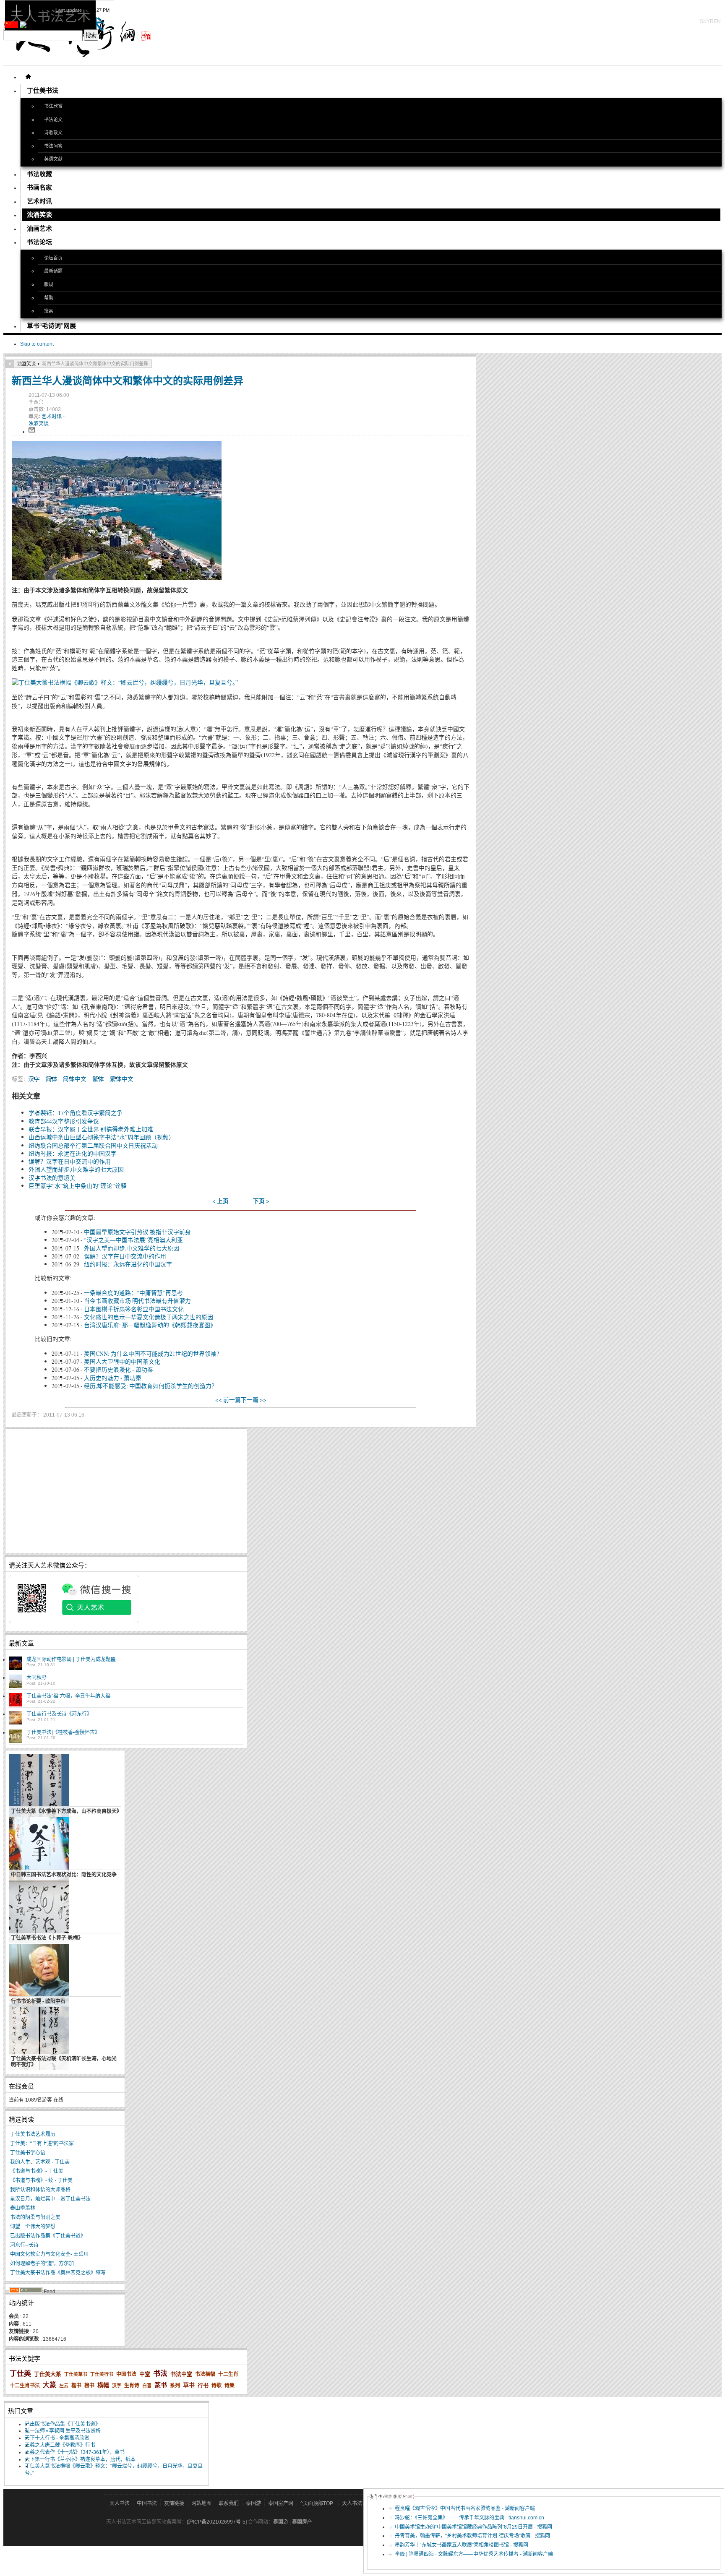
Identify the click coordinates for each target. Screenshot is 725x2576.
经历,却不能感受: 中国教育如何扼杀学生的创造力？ (151, 1386)
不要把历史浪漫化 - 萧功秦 (119, 1369)
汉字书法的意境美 (52, 1178)
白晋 (147, 2386)
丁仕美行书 (102, 2374)
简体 (52, 1079)
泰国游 (253, 2503)
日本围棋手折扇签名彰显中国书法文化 (134, 1309)
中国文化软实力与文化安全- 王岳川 (49, 2254)
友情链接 (174, 2503)
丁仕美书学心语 (28, 2153)
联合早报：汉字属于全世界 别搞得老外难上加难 (91, 1129)
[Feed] (26, 2292)
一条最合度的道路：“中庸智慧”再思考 (133, 1293)
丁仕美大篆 (48, 2374)
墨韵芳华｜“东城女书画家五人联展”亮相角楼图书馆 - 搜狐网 (462, 2545)
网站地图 (201, 2503)
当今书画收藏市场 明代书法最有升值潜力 (137, 1301)
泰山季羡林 (23, 2208)
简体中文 (75, 1079)
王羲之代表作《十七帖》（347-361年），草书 (75, 2452)
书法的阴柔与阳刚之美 (35, 2217)
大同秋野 (37, 1677)
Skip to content (37, 344)
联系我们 (229, 2503)
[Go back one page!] (10, 364)
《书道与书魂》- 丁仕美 (37, 2171)
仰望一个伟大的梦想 (33, 2227)
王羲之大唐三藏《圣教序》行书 (60, 2445)
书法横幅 (205, 2374)
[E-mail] (32, 432)
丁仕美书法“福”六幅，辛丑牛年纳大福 (68, 1696)
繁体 (98, 1079)
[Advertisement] (126, 1491)
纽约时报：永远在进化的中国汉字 (73, 1153)
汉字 (34, 1079)
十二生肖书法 (25, 2386)
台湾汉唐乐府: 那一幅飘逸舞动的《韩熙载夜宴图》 (150, 1325)
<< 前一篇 (228, 1400)
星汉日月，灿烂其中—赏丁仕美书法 (50, 2199)
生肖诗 (132, 2386)
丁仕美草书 (76, 2374)
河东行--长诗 (24, 2245)
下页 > (261, 1201)
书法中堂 (181, 2374)
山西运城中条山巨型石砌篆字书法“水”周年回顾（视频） (102, 1137)
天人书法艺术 (357, 2503)
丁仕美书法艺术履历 (33, 2134)
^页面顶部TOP (317, 2503)
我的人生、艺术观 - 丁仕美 (40, 2162)
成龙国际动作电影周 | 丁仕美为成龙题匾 (71, 1659)
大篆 (50, 2385)
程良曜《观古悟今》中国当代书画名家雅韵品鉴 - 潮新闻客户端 (465, 2508)
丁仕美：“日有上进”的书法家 (42, 2144)
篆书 (161, 2385)
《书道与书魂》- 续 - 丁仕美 (41, 2180)
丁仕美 (20, 2374)
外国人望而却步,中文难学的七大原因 (76, 1169)
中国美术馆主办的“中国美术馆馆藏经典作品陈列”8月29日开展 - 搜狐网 (473, 2527)
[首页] (28, 77)
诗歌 (216, 2386)
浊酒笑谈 (26, 364)
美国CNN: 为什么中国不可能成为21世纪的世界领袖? (151, 1353)
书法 (160, 2374)
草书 (189, 2385)
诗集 (229, 2386)
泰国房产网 (281, 2503)
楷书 (76, 2386)
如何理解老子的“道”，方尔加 (42, 2263)
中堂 (145, 2374)
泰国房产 (302, 2522)
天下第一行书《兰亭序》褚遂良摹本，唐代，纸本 (80, 2459)
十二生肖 (228, 2374)
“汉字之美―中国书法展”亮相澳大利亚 (133, 1240)
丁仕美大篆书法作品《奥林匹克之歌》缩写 (58, 2273)
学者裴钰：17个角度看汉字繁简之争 (76, 1113)
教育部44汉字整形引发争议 (64, 1121)
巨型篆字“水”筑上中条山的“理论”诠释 (78, 1186)
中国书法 (126, 2374)
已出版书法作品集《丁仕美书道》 (48, 2236)
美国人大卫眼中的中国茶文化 (122, 1361)
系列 (175, 2386)
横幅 (103, 2385)
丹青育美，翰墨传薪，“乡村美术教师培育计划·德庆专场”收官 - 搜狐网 (472, 2536)
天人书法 (120, 2503)
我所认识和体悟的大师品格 (40, 2190)
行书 (203, 2385)
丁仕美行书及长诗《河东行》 (59, 1714)
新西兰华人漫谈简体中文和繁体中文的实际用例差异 (128, 380)
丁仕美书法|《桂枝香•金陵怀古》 (63, 1732)
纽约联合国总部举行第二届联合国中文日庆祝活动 (93, 1145)
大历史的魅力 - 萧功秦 (113, 1378)
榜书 (89, 2386)
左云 (64, 2386)
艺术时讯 (52, 417)
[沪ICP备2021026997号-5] (217, 2522)
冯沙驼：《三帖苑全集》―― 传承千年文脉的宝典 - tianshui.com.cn (469, 2518)
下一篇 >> (254, 1400)
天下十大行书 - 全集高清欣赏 (57, 2438)
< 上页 (220, 1201)
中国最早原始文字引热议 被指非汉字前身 (137, 1232)
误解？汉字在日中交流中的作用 (70, 1161)
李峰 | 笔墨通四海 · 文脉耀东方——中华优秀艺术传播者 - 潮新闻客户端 (474, 2554)
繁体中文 (122, 1079)
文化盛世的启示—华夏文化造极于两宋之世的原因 (149, 1317)
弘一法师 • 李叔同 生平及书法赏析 (63, 2431)
